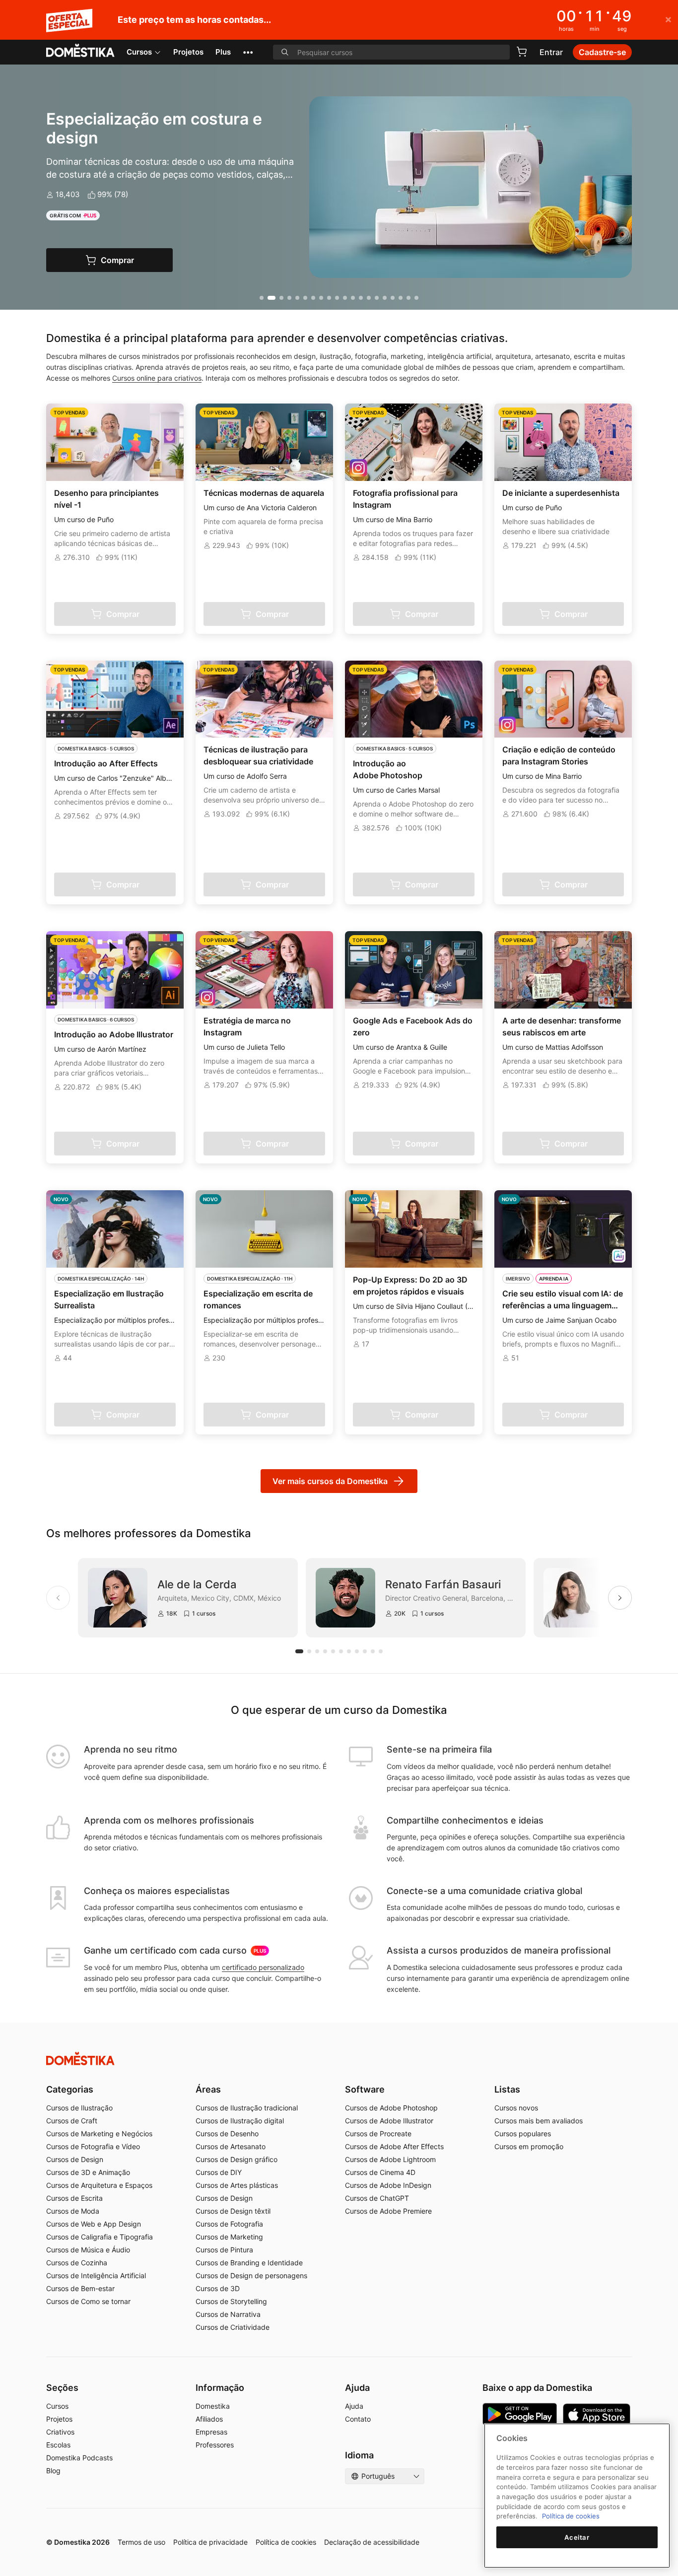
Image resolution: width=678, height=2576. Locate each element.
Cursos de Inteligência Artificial (96, 2275)
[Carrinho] (522, 52)
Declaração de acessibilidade (372, 2542)
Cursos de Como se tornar (88, 2301)
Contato (358, 2419)
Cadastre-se (602, 52)
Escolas (58, 2445)
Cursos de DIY (219, 2172)
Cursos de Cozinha (77, 2263)
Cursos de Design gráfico (237, 2159)
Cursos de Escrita (74, 2198)
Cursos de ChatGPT (377, 2198)
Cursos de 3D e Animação (88, 2172)
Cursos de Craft (72, 2121)
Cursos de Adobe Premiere (388, 2211)
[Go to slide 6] (305, 298)
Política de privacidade (210, 2542)
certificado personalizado (263, 1967)
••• (248, 52)
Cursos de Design (75, 2159)
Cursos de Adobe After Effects (394, 2146)
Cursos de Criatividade (233, 2327)
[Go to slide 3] (281, 298)
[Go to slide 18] (401, 298)
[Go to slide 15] (377, 298)
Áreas (208, 2089)
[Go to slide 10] (337, 298)
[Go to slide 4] (289, 298)
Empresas (211, 2432)
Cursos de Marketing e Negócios (99, 2134)
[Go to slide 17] (393, 298)
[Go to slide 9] (329, 298)
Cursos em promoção (529, 2146)
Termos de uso (141, 2542)
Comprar (117, 260)
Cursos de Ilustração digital (240, 2121)
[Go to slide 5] (297, 298)
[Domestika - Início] (80, 51)
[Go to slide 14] (369, 298)
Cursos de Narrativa (228, 2314)
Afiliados (209, 2419)
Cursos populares (523, 2134)
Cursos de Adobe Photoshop (391, 2108)
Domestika (213, 2406)
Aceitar (577, 2537)
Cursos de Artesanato (231, 2146)
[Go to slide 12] (353, 298)
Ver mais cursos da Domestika (330, 1481)
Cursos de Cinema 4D (380, 2172)
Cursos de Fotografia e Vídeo (93, 2146)
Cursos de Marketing (229, 2237)
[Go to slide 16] (385, 298)
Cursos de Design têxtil (233, 2211)
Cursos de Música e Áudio (88, 2250)
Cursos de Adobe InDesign (388, 2185)
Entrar (551, 52)
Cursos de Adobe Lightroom (390, 2159)
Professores (215, 2445)
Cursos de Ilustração (79, 2108)
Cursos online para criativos (157, 378)
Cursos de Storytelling (231, 2301)
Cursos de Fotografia (229, 2224)
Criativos (60, 2432)
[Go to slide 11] (345, 298)
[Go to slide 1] (262, 298)
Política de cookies (286, 2542)
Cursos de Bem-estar (80, 2288)
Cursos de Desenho (227, 2134)
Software (365, 2089)
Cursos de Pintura (224, 2250)
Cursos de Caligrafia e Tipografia (100, 2237)
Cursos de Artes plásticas (237, 2185)
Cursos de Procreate (378, 2134)
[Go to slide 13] (361, 298)
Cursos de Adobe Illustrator (389, 2121)
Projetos (188, 52)
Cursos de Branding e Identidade (249, 2263)
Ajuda (354, 2406)
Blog (53, 2471)
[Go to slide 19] (408, 298)
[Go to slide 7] (313, 298)
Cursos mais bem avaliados (539, 2121)
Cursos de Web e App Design (94, 2224)
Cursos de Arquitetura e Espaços (99, 2185)
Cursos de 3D (218, 2288)
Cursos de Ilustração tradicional (247, 2108)
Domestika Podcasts (79, 2458)
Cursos (139, 52)
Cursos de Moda (73, 2211)
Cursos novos (516, 2108)
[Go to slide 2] (271, 298)
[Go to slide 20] (416, 298)
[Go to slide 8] (321, 298)
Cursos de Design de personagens (251, 2275)
